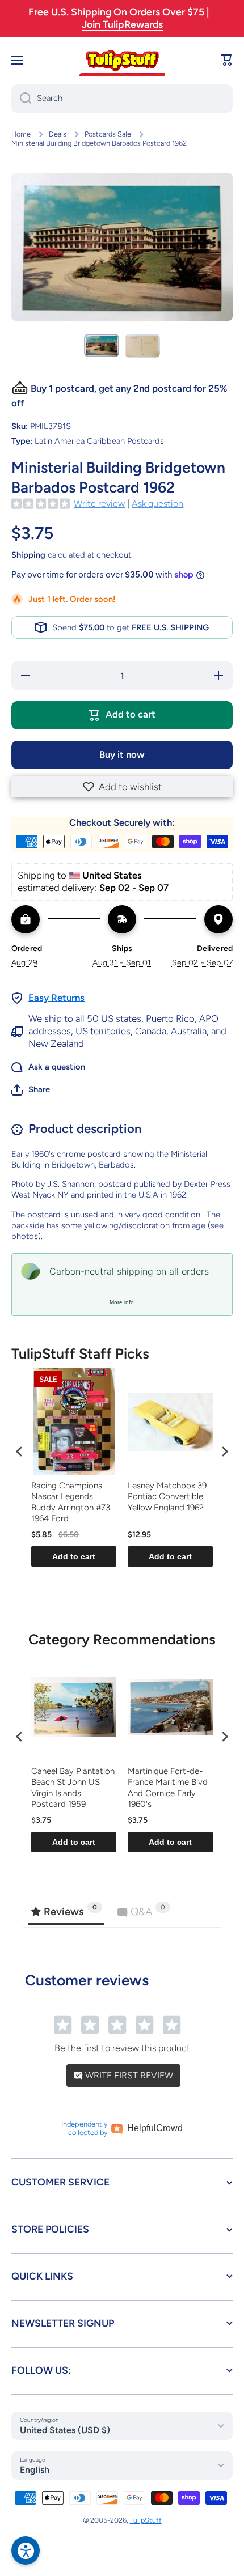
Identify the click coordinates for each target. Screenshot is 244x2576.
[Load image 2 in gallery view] (142, 346)
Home (21, 134)
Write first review (128, 2075)
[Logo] (122, 60)
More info (122, 1302)
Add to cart (74, 1556)
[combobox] (122, 99)
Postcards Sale (108, 134)
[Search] (21, 99)
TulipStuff (146, 2520)
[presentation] (19, 1451)
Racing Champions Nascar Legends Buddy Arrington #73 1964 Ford (71, 1502)
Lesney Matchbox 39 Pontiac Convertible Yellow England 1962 (167, 1497)
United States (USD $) (65, 2430)
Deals (58, 134)
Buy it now (122, 754)
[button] (122, 787)
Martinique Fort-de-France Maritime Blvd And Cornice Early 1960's (168, 1788)
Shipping (28, 555)
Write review (99, 504)
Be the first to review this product (122, 2048)
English (35, 2470)
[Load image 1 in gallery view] (102, 346)
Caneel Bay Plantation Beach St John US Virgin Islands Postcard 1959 (73, 1788)
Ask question (157, 504)
